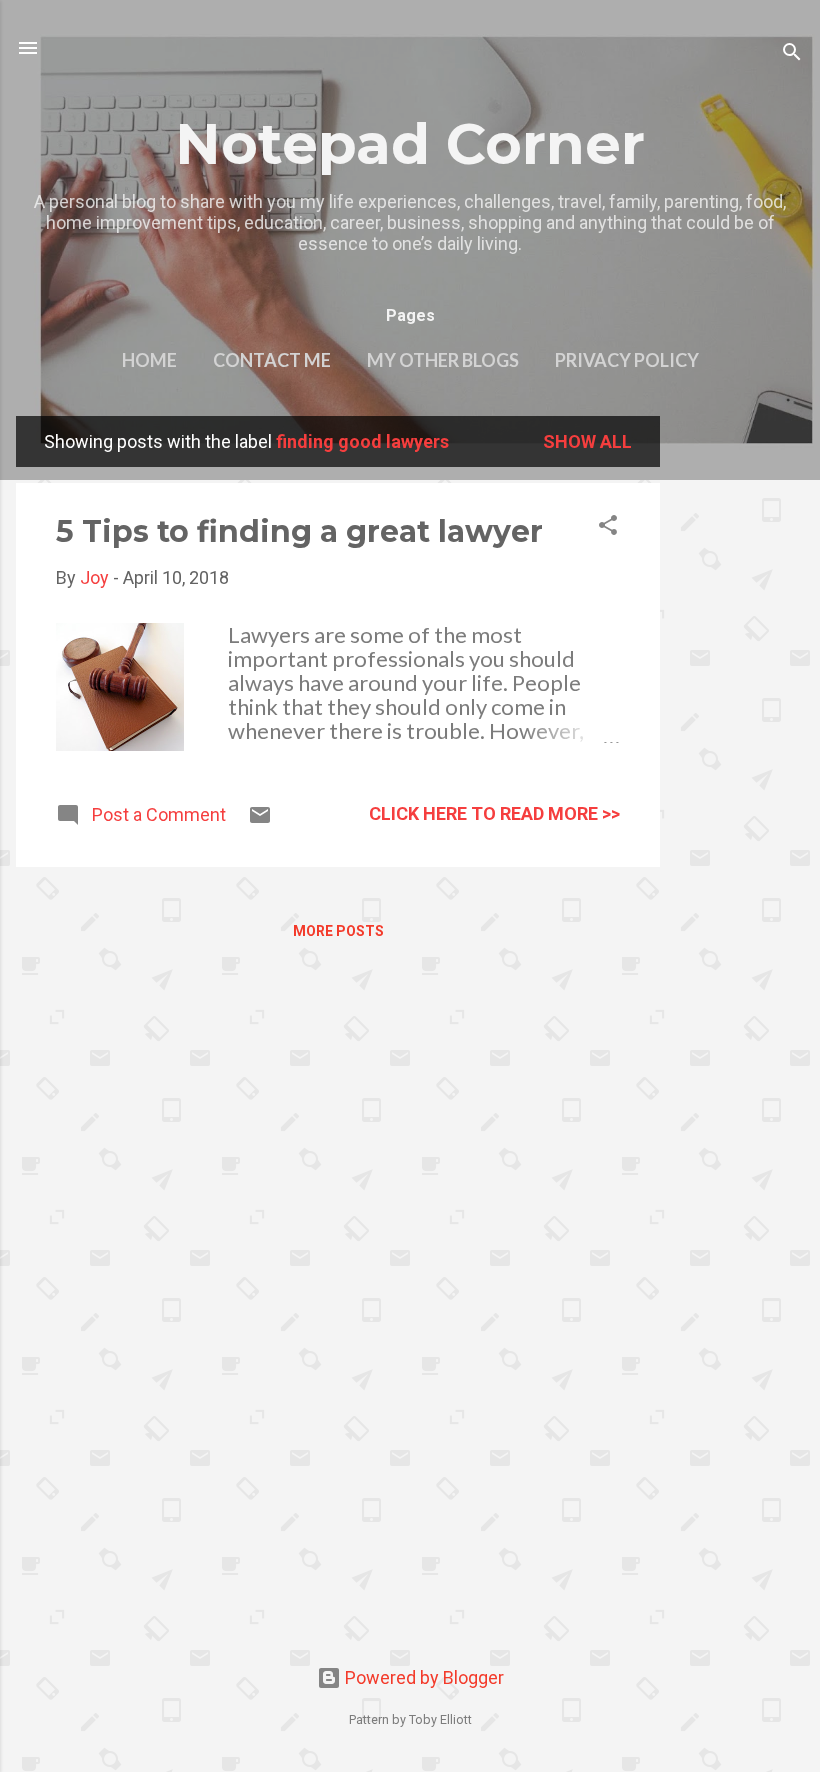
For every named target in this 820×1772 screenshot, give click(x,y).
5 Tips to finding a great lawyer (299, 531)
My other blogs (443, 360)
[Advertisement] (740, 716)
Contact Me (272, 360)
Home (149, 360)
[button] (608, 528)
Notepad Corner (410, 144)
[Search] (792, 54)
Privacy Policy (627, 360)
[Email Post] (260, 820)
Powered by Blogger (422, 1677)
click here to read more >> (494, 813)
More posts (338, 931)
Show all (587, 441)
